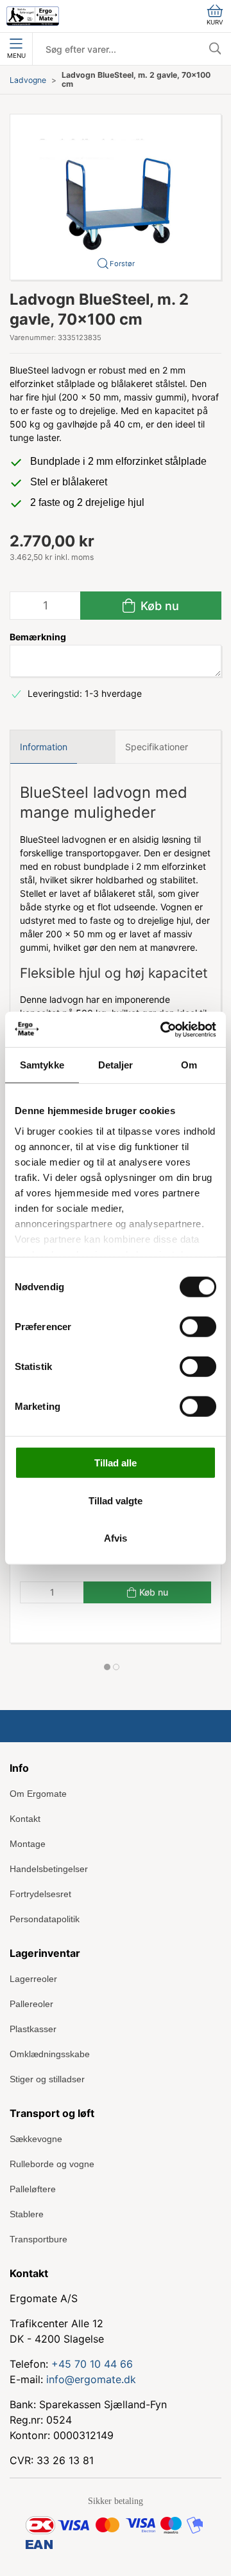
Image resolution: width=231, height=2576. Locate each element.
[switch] (198, 1327)
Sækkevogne (36, 2139)
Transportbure (38, 2239)
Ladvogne (28, 80)
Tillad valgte (116, 1500)
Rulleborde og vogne (52, 2164)
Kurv (215, 22)
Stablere (27, 2214)
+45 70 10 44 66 (92, 2364)
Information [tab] (44, 747)
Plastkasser (33, 2029)
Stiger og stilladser (47, 2079)
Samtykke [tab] (42, 1065)
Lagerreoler (33, 1979)
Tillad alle (116, 1463)
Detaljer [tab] (116, 1065)
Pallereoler (31, 2004)
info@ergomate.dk (91, 2379)
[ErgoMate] (33, 16)
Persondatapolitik (45, 1919)
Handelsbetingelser (49, 1869)
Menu (16, 56)
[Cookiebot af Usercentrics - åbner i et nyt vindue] (163, 1029)
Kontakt (25, 1819)
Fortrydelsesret (40, 1894)
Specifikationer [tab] (157, 747)
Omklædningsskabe (50, 2054)
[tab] (107, 1667)
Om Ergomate (38, 1794)
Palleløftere (33, 2189)
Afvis (116, 1538)
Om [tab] (189, 1065)
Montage (28, 1844)
